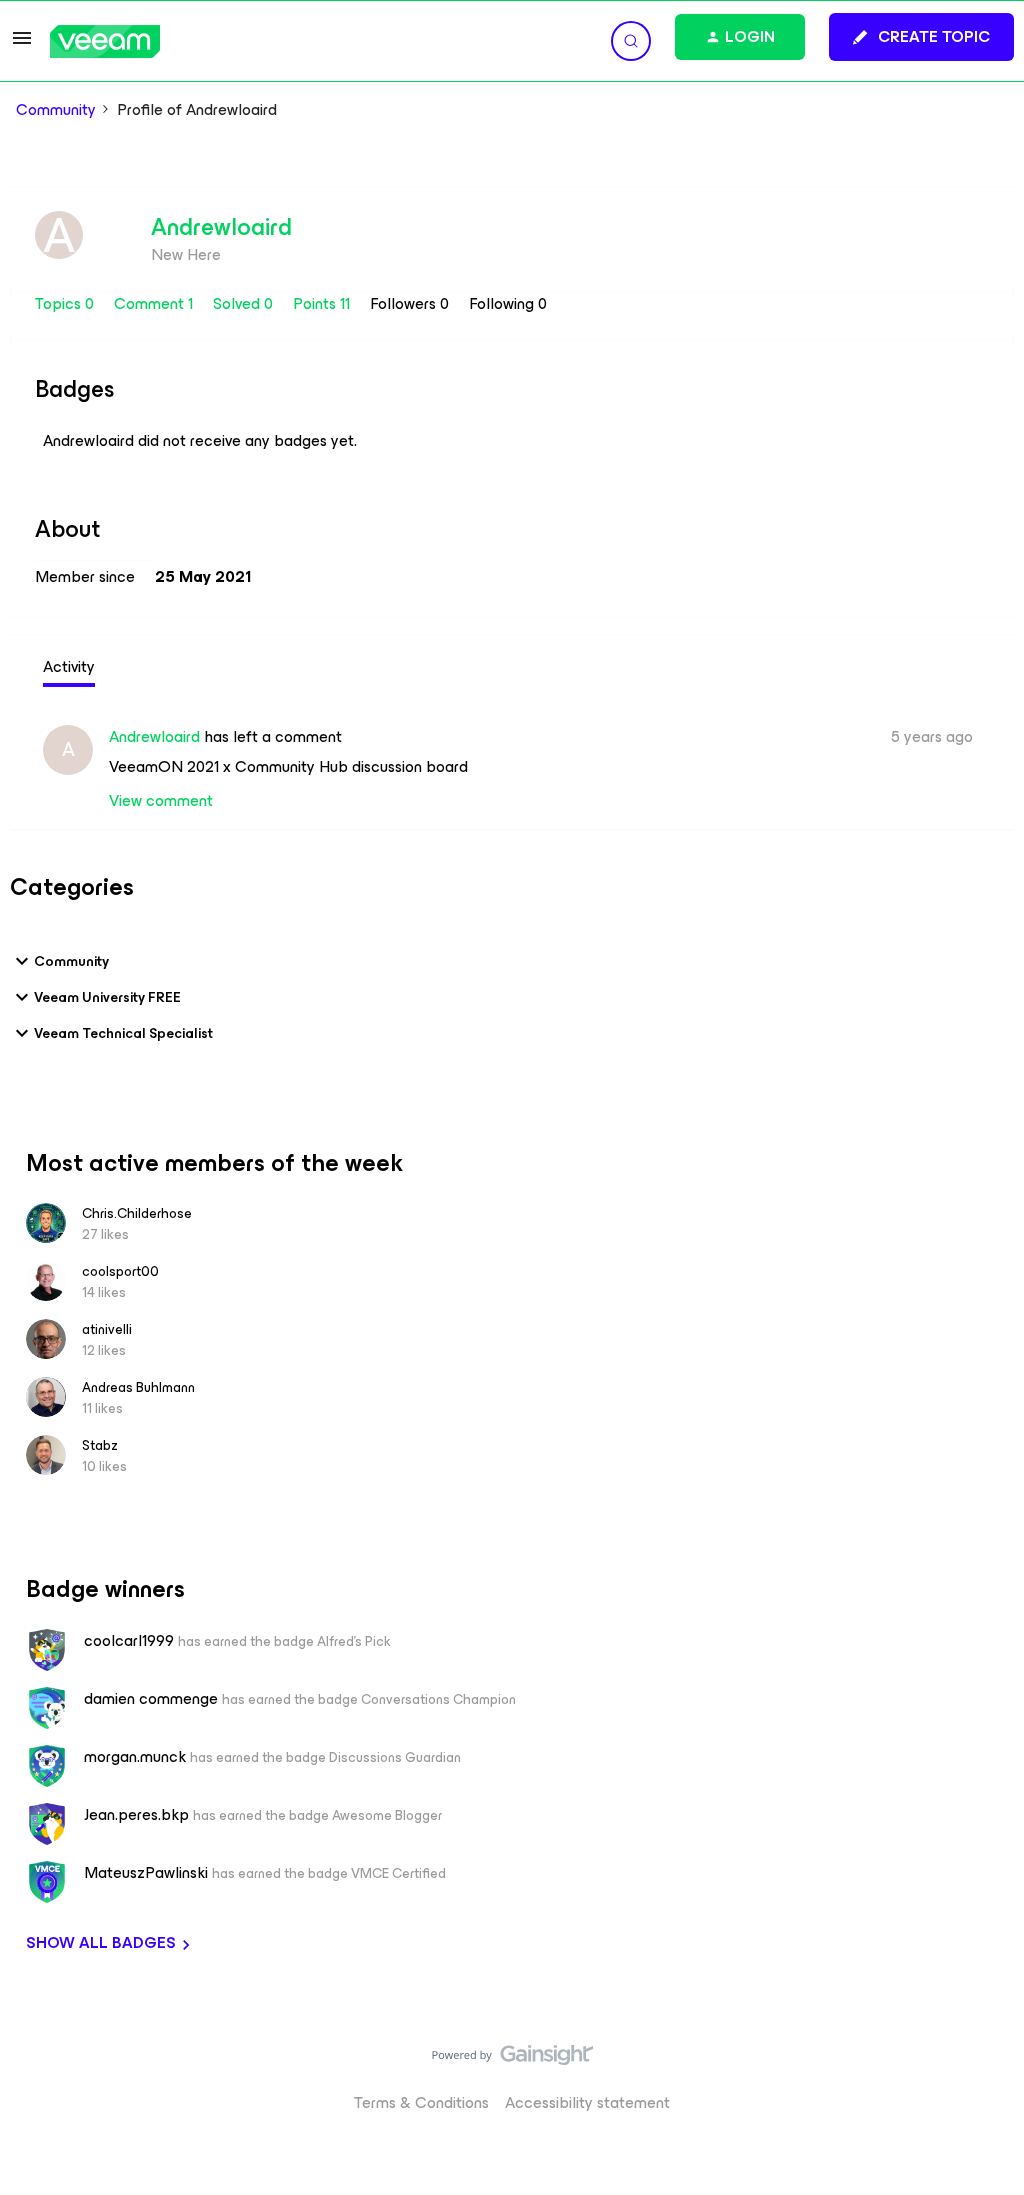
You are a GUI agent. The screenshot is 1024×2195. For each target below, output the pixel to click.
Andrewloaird (221, 227)
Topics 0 (66, 303)
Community (56, 110)
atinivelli (107, 1329)
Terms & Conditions (421, 2102)
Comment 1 (155, 303)
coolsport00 (120, 1271)
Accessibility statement (587, 2102)
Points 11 (323, 303)
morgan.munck (135, 1757)
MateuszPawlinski (146, 1873)
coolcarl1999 (129, 1641)
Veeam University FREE (107, 997)
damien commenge (151, 1699)
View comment (161, 800)
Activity (69, 666)
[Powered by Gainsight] (512, 2060)
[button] (22, 44)
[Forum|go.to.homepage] (105, 41)
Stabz (100, 1445)
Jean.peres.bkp (136, 1815)
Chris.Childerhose (137, 1213)
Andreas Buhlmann (138, 1387)
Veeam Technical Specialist (123, 1033)
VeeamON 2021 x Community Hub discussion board (288, 766)
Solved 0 (245, 303)
